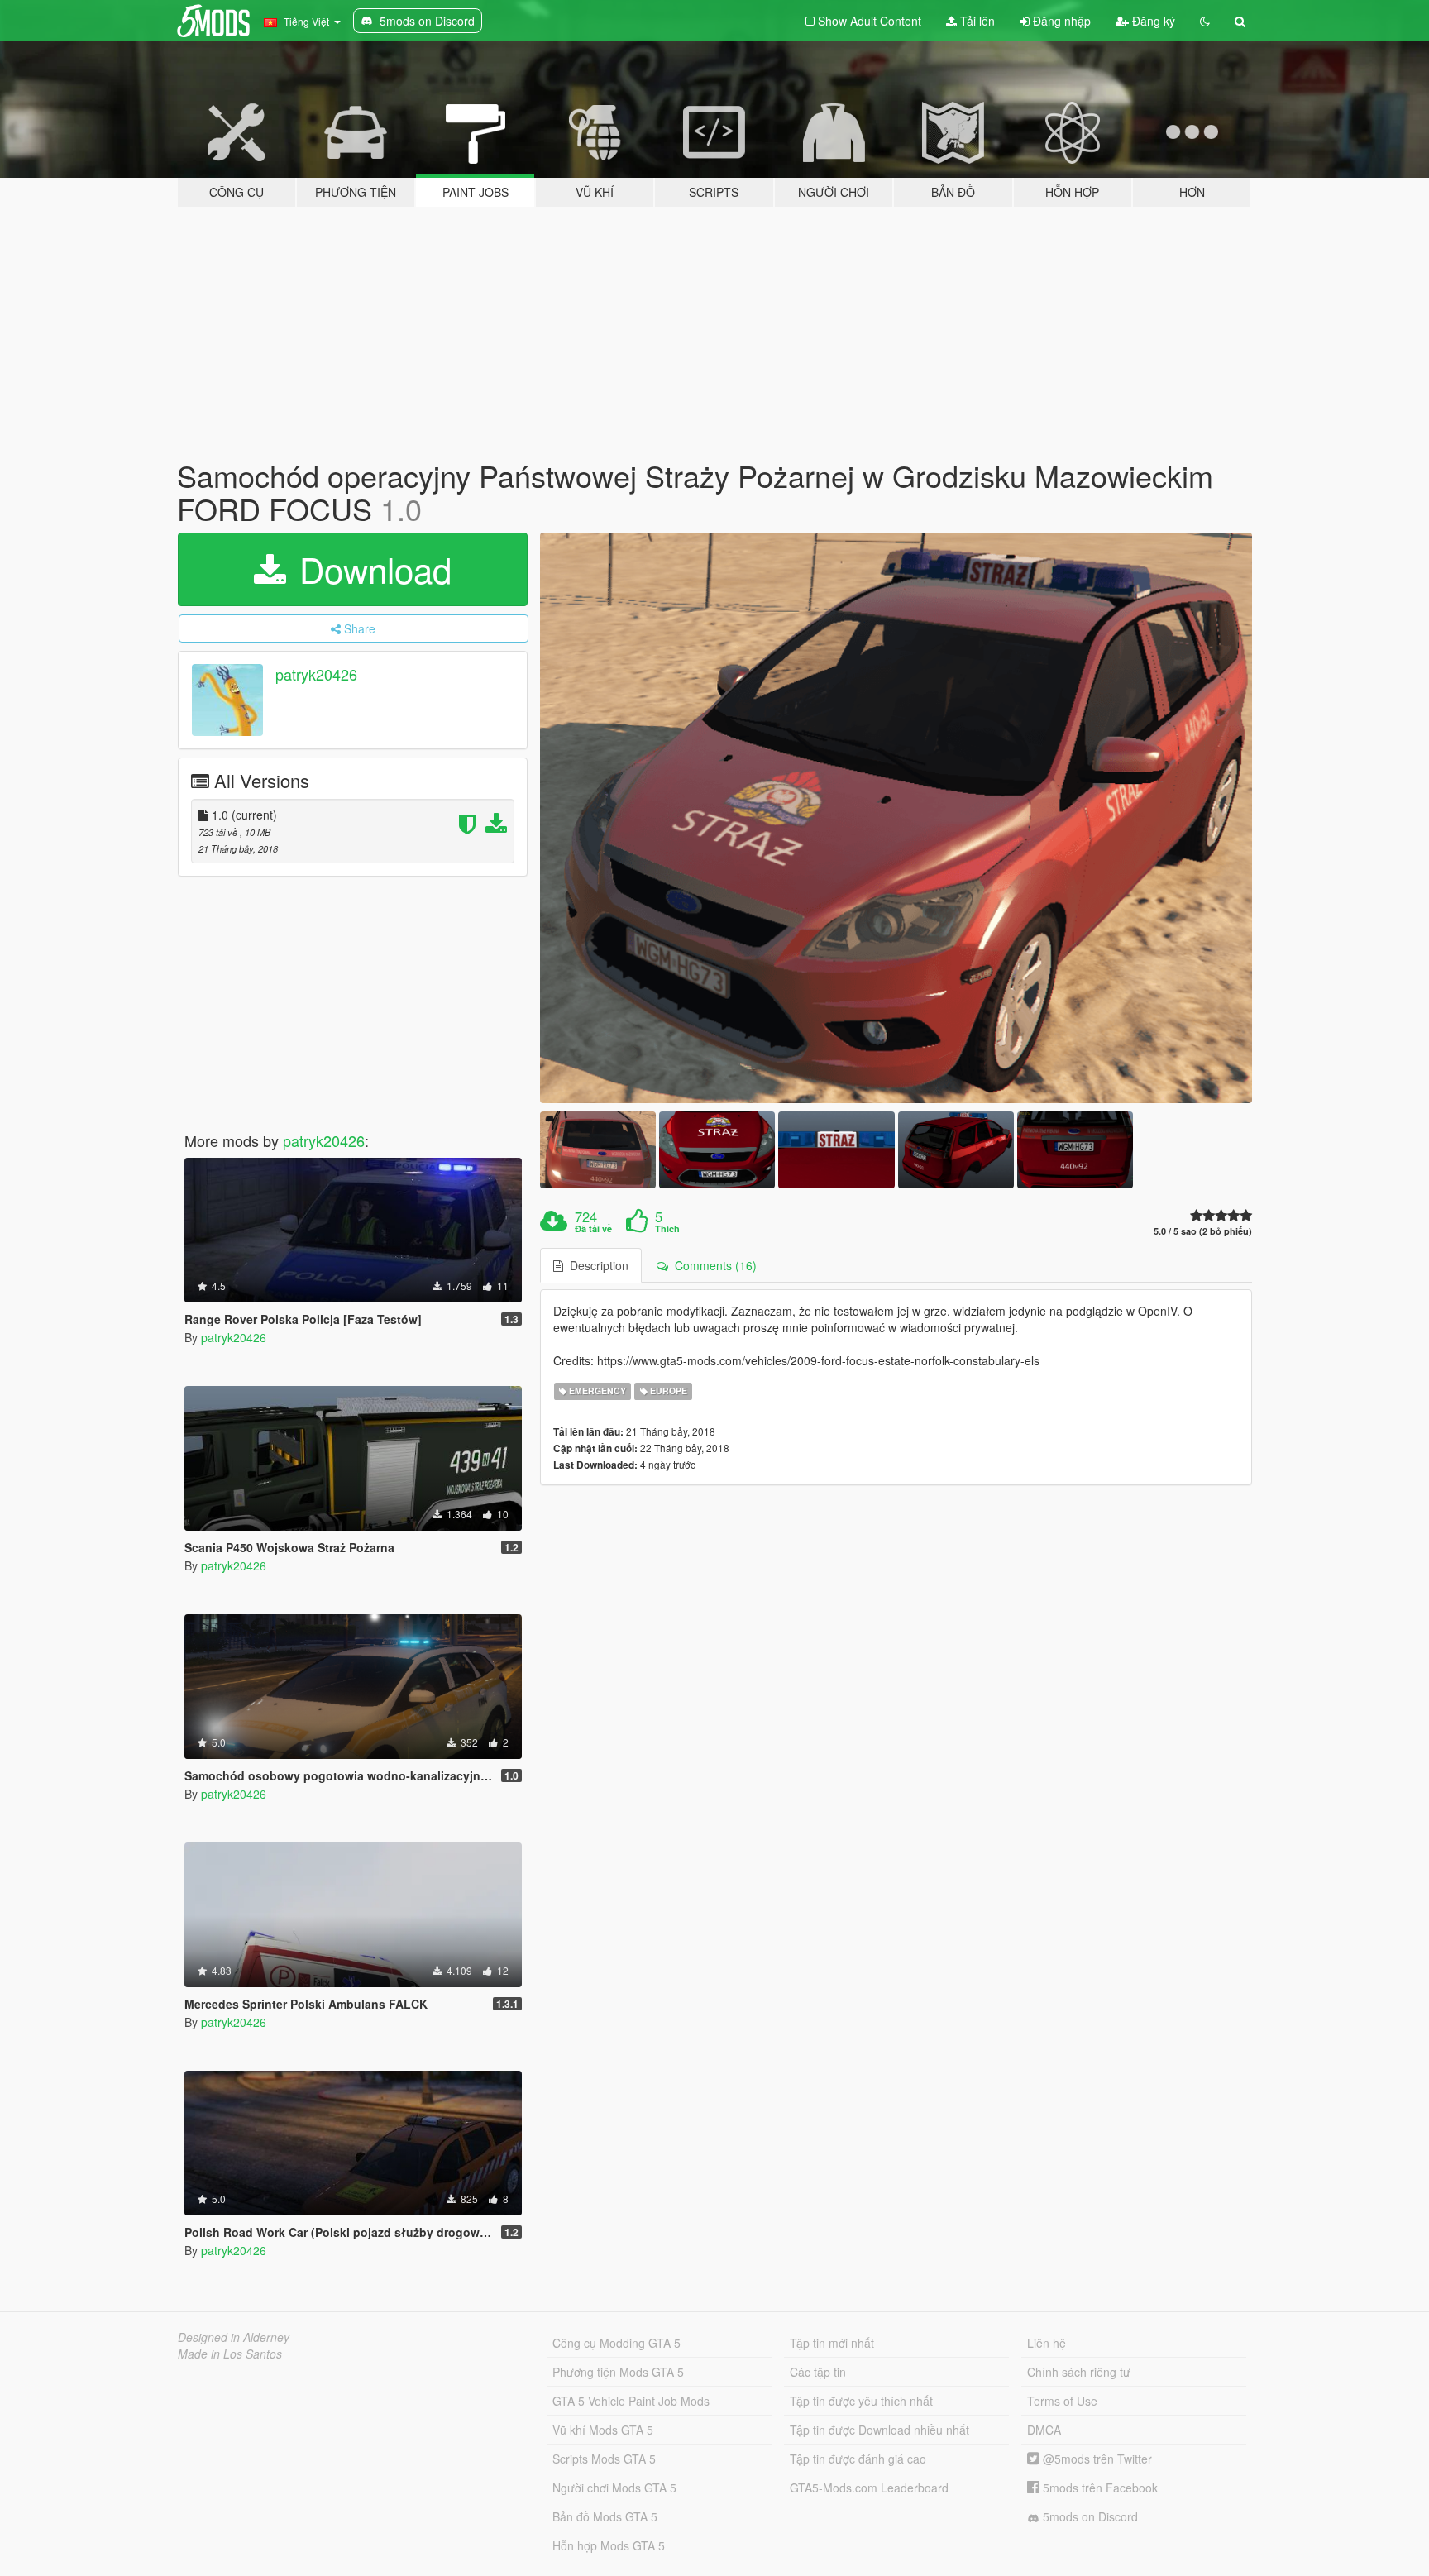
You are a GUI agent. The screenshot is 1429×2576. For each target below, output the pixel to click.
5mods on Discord (1089, 2516)
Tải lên (976, 21)
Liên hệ (1047, 2343)
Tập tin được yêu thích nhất (861, 2401)
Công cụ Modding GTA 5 (617, 2343)
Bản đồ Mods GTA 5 (605, 2516)
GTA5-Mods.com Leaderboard (869, 2488)
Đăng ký (1152, 21)
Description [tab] (596, 1265)
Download (370, 569)
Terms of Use (1062, 2401)
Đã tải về (593, 1229)
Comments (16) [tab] (712, 1265)
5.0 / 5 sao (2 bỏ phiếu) (1203, 1231)
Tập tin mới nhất (832, 2343)
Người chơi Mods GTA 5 (614, 2488)
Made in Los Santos (230, 2354)
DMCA (1044, 2430)
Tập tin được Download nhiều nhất (879, 2430)
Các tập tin (818, 2372)
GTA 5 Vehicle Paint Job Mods (631, 2401)
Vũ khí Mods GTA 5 (603, 2430)
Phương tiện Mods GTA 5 (618, 2372)
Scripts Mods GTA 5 (604, 2459)
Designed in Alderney (234, 2337)
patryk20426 (316, 675)
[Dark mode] (1205, 21)
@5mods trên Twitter (1096, 2459)
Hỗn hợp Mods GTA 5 (609, 2545)
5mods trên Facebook (1099, 2488)
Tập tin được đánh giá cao (858, 2459)
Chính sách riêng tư (1079, 2372)
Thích (667, 1229)
